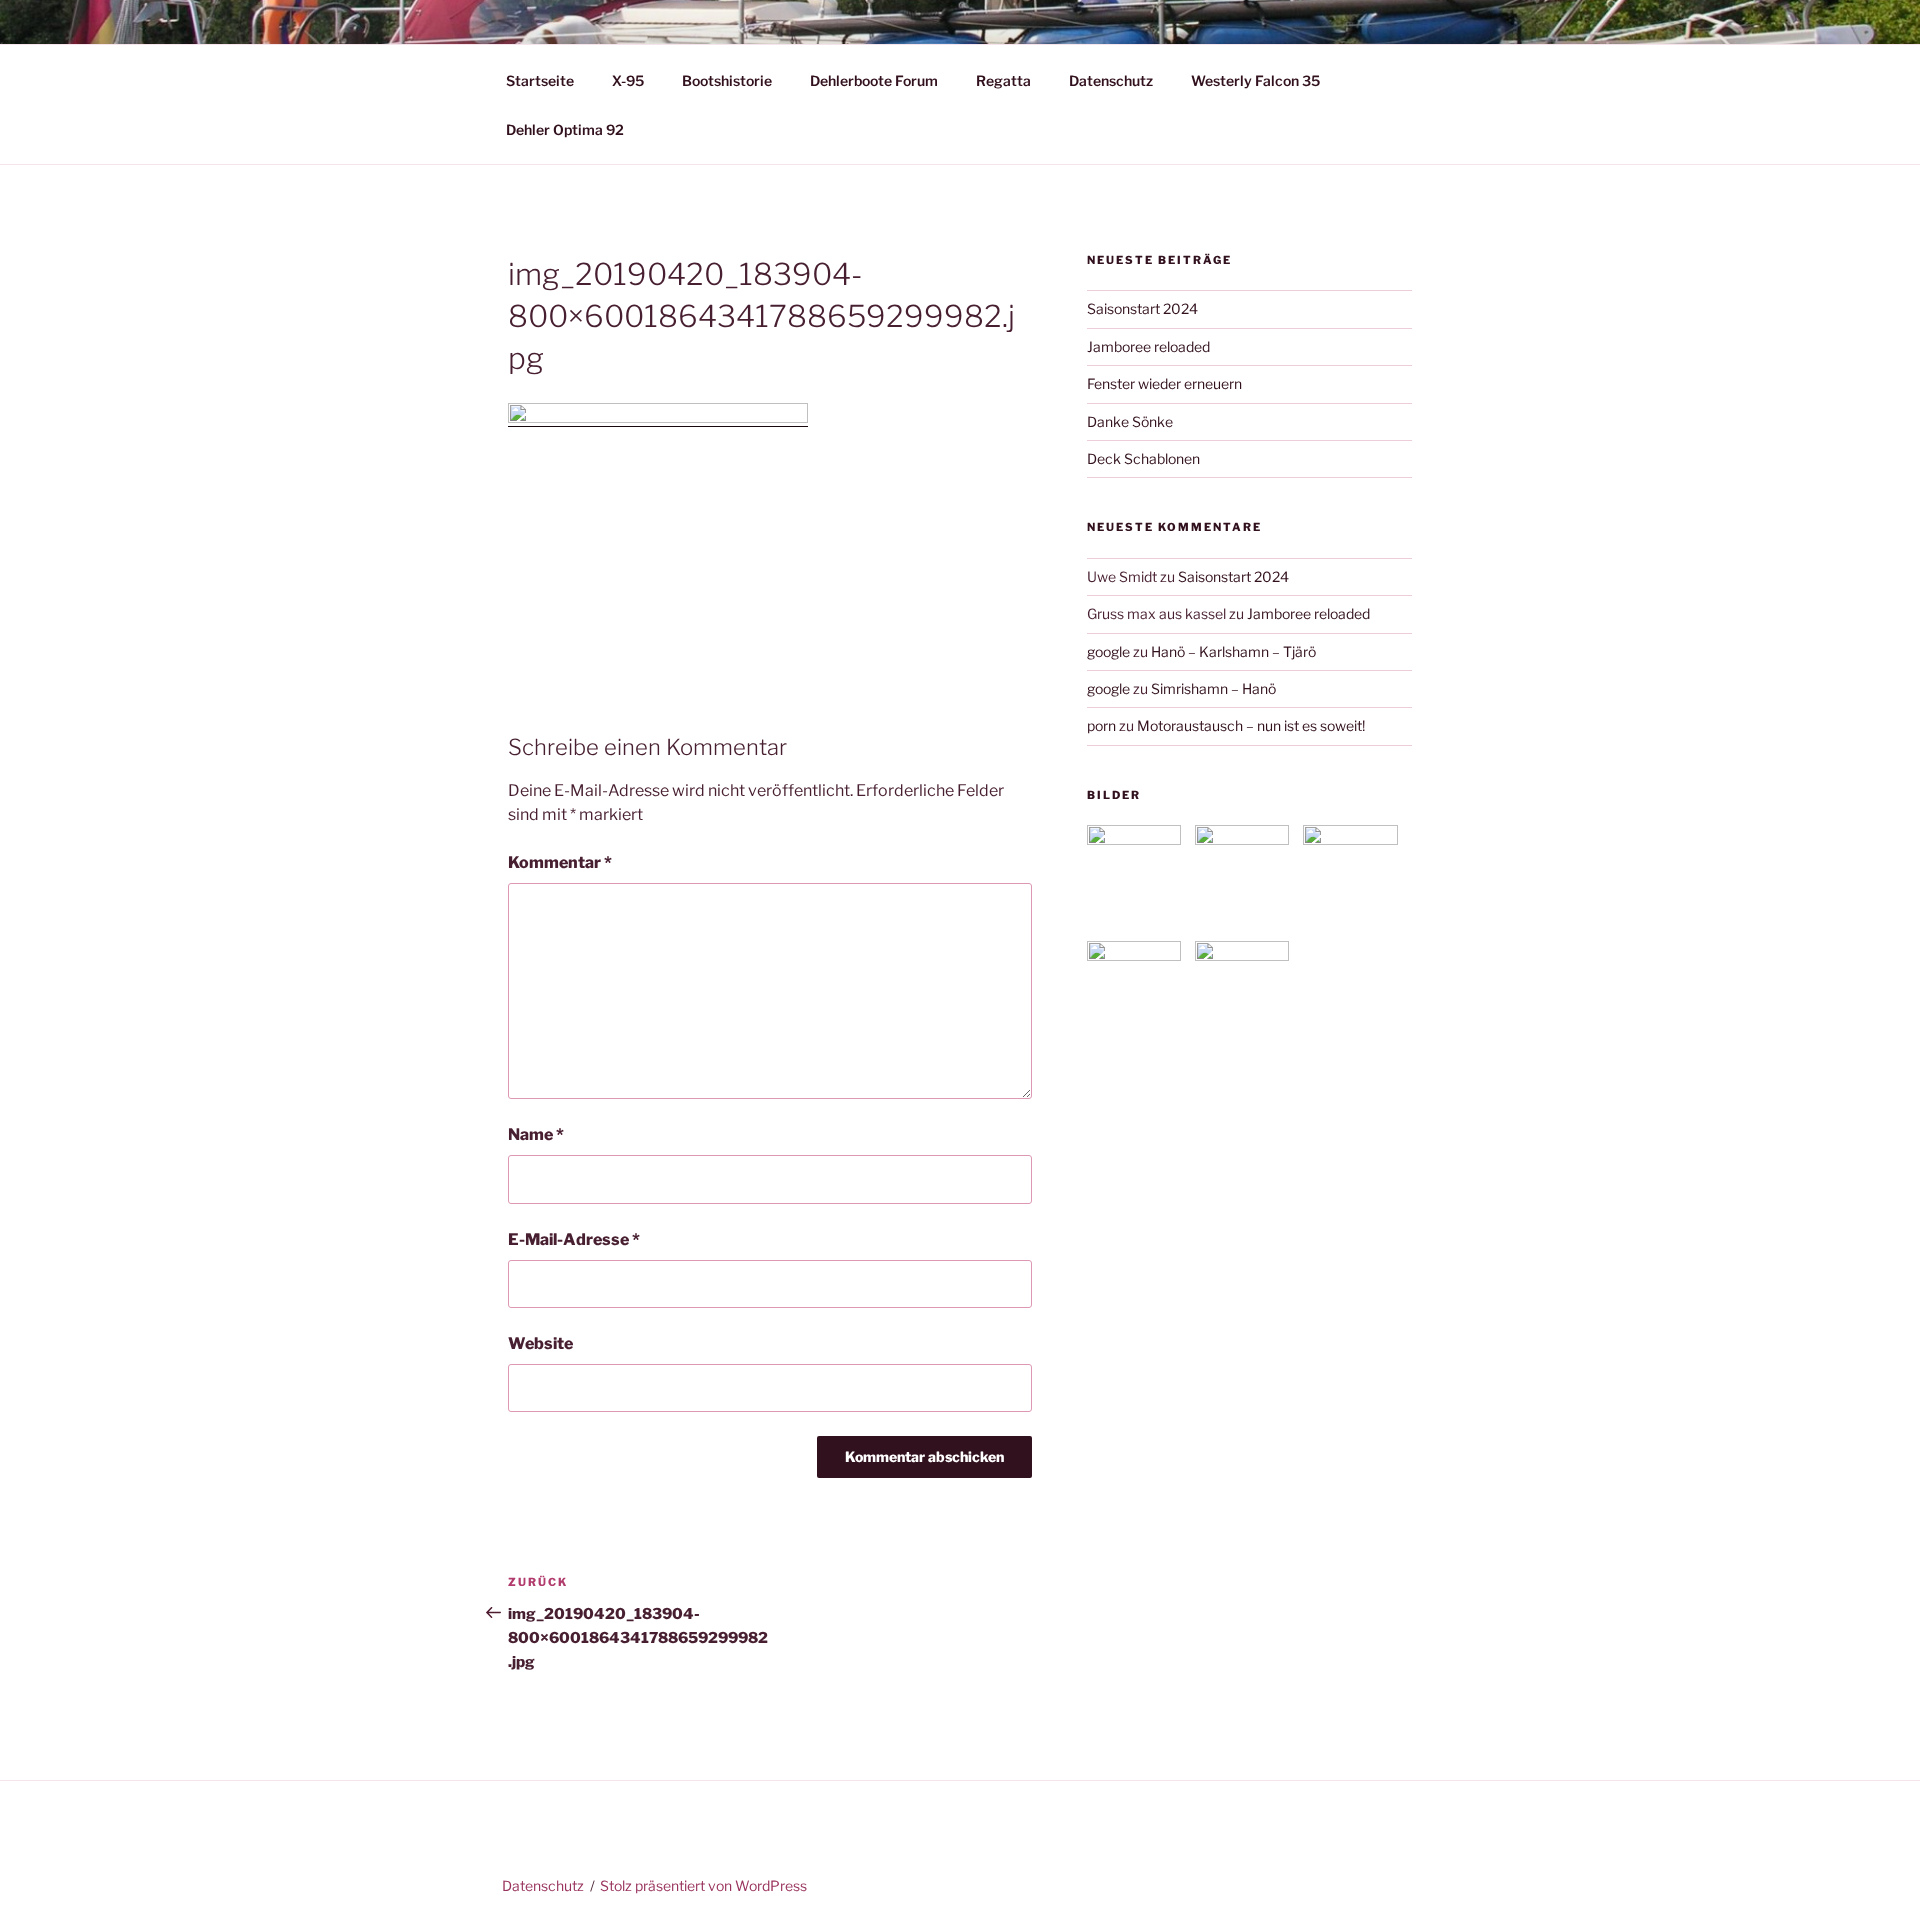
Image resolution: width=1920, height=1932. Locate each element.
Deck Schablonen (1143, 458)
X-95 (628, 80)
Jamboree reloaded (1148, 346)
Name (536, 1134)
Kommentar (560, 862)
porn (1101, 725)
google (1108, 651)
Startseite (540, 80)
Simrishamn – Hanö (1213, 688)
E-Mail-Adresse (574, 1239)
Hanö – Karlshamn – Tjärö (1233, 651)
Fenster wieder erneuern (1164, 383)
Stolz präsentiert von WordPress (703, 1885)
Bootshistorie (727, 80)
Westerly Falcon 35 (1255, 80)
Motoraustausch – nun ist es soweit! (1251, 725)
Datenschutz (1111, 80)
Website (540, 1343)
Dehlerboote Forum (874, 80)
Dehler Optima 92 (565, 129)
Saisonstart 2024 (1142, 308)
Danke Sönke (1130, 421)
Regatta (1003, 80)
